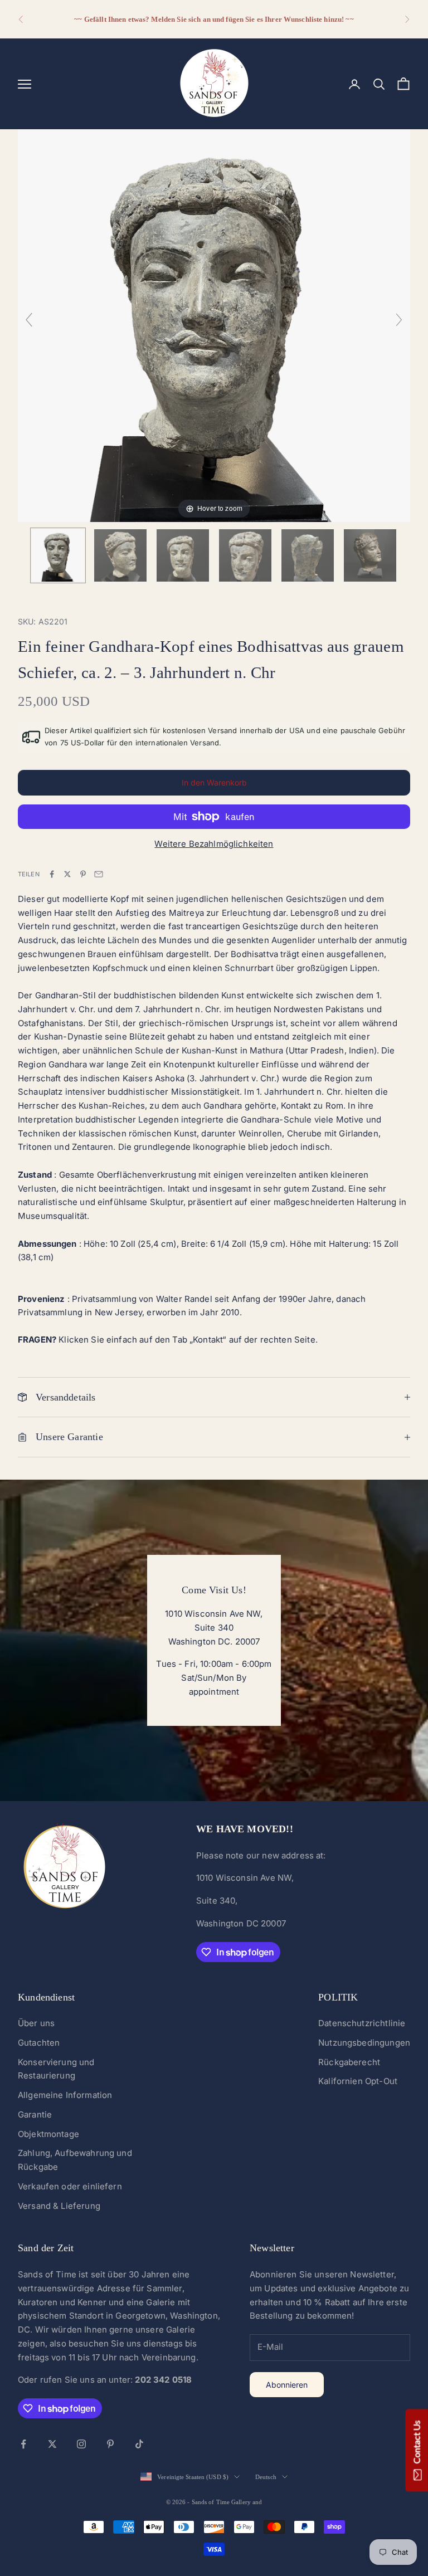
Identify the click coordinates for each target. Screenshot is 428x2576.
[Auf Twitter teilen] (67, 874)
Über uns (36, 2023)
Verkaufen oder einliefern (70, 2186)
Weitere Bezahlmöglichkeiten (214, 844)
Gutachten (39, 2043)
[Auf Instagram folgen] (81, 2444)
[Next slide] (399, 320)
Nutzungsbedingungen (364, 2043)
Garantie (35, 2114)
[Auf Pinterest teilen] (83, 874)
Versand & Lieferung (59, 2206)
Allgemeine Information (65, 2095)
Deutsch (266, 2477)
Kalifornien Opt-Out (358, 2081)
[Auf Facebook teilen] (52, 874)
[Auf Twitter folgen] (52, 2444)
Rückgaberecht (349, 2062)
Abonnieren (287, 2385)
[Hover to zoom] (214, 325)
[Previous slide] (29, 320)
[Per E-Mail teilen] (99, 874)
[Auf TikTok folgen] (139, 2444)
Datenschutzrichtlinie (362, 2023)
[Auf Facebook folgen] (23, 2444)
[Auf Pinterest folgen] (110, 2444)
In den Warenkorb (214, 782)
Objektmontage (48, 2134)
